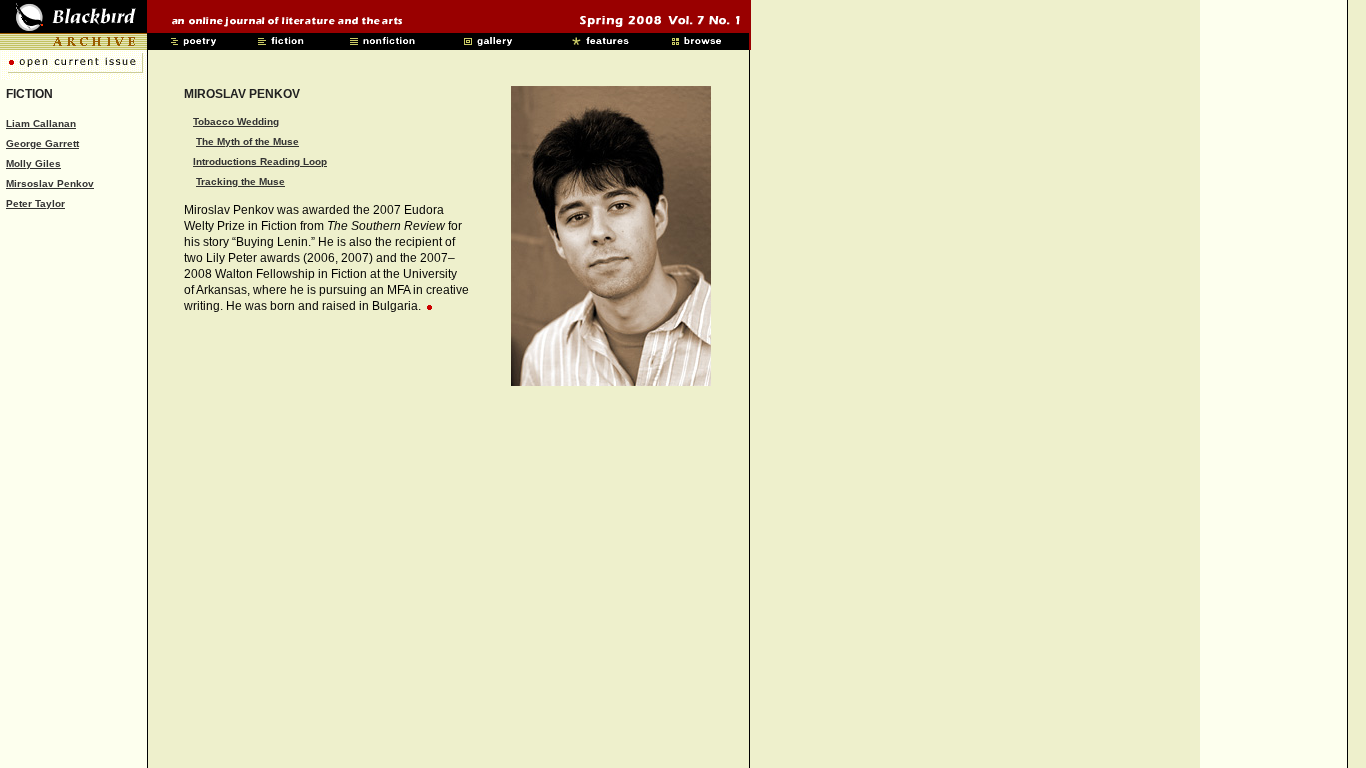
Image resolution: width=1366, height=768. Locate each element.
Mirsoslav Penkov (50, 183)
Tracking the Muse (240, 181)
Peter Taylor (35, 203)
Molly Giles (33, 163)
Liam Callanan (41, 123)
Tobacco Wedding (236, 121)
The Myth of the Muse (247, 141)
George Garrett (42, 143)
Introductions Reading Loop (260, 161)
